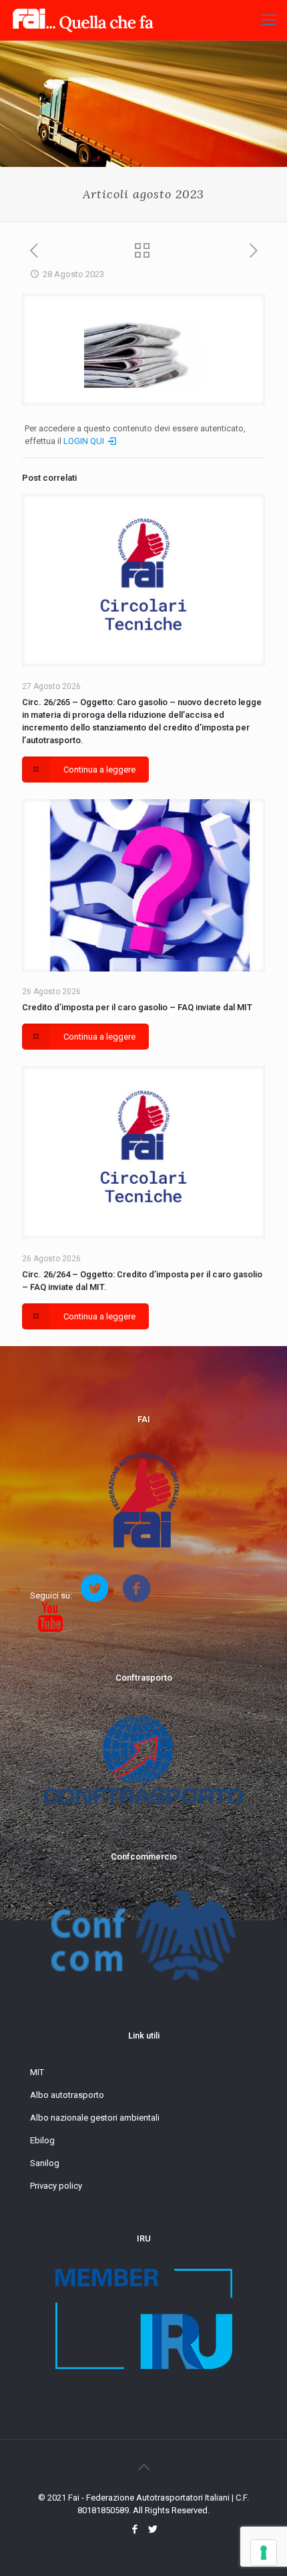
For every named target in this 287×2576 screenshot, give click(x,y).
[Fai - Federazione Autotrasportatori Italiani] (83, 20)
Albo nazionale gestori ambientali (95, 2118)
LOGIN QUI (85, 441)
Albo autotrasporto (67, 2095)
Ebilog (42, 2140)
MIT (37, 2072)
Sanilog (45, 2163)
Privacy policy (56, 2186)
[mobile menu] (269, 20)
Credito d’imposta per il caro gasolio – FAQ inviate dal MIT (137, 1007)
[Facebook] (134, 2529)
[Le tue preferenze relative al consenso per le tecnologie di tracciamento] (264, 2553)
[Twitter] (153, 2529)
